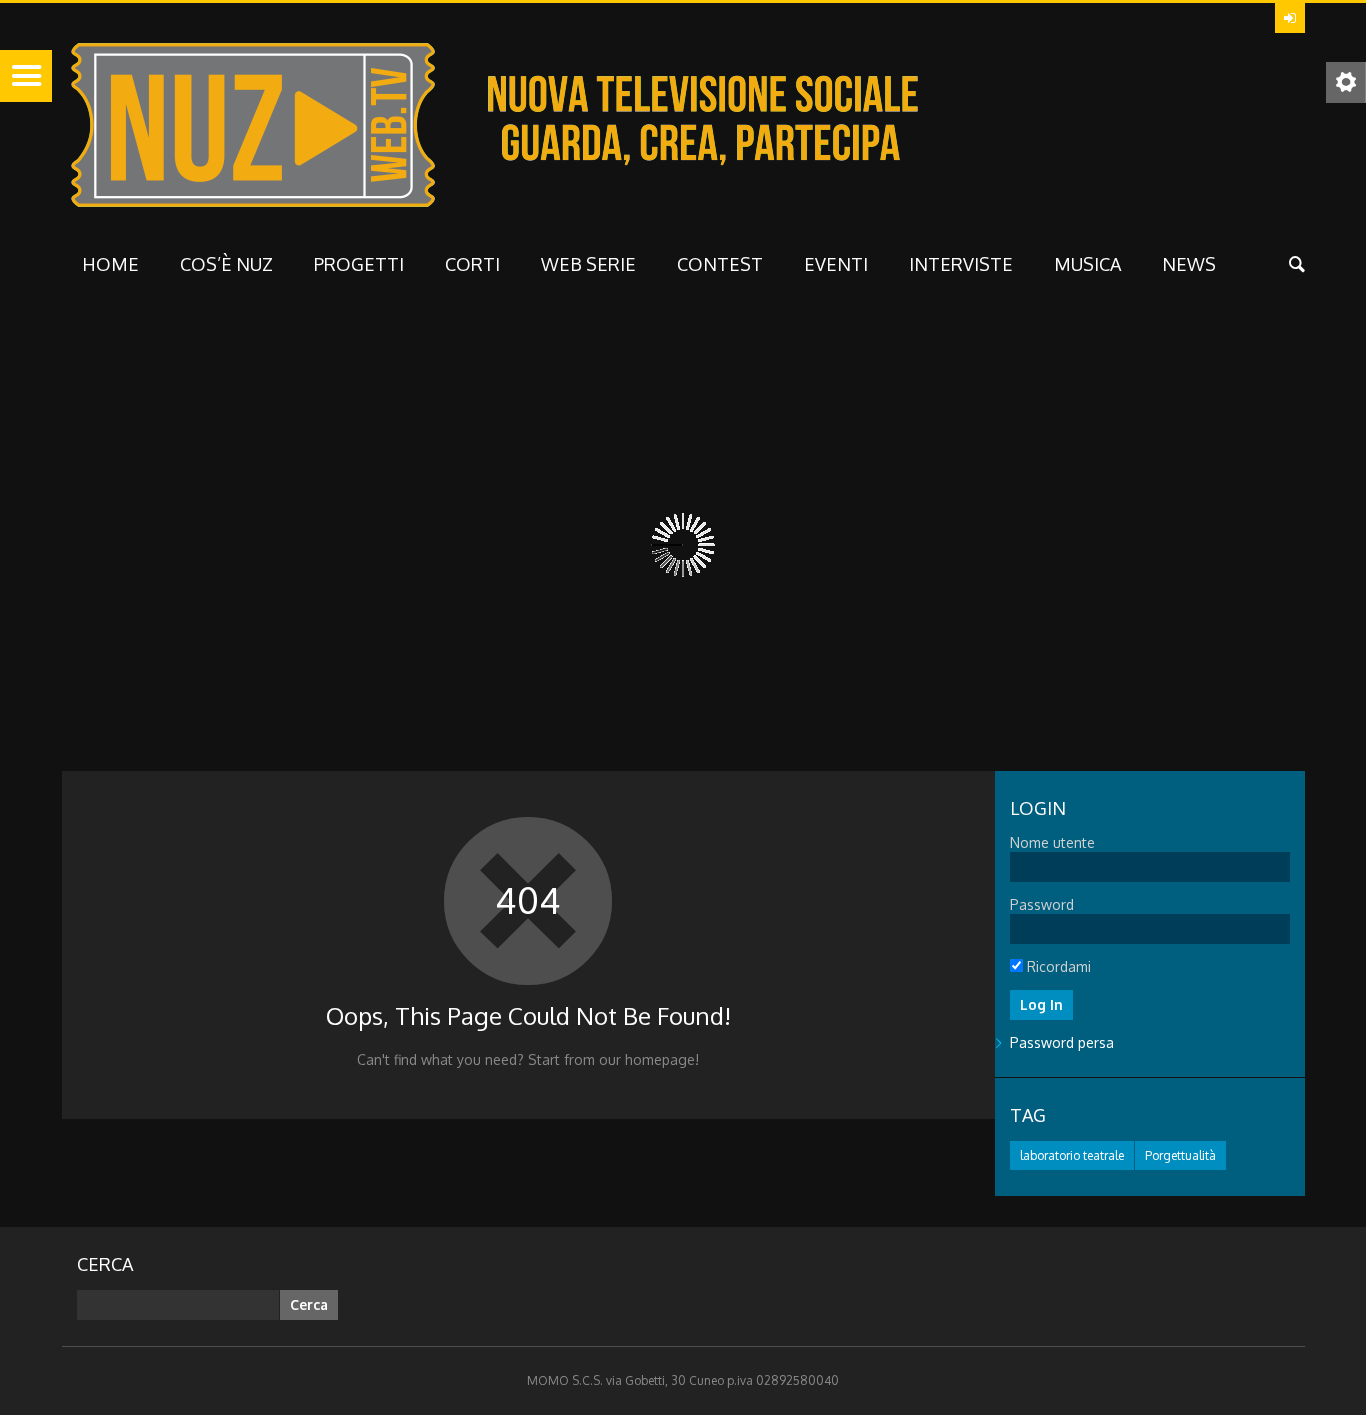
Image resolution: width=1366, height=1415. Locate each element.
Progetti (359, 264)
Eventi (836, 264)
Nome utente (1052, 842)
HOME (110, 264)
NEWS (1189, 264)
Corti (472, 264)
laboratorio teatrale (1072, 1155)
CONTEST (720, 264)
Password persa (1062, 1042)
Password (1042, 904)
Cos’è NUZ (226, 264)
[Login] (1290, 18)
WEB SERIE (588, 264)
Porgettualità (1180, 1155)
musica (1087, 264)
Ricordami (1057, 966)
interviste (961, 264)
